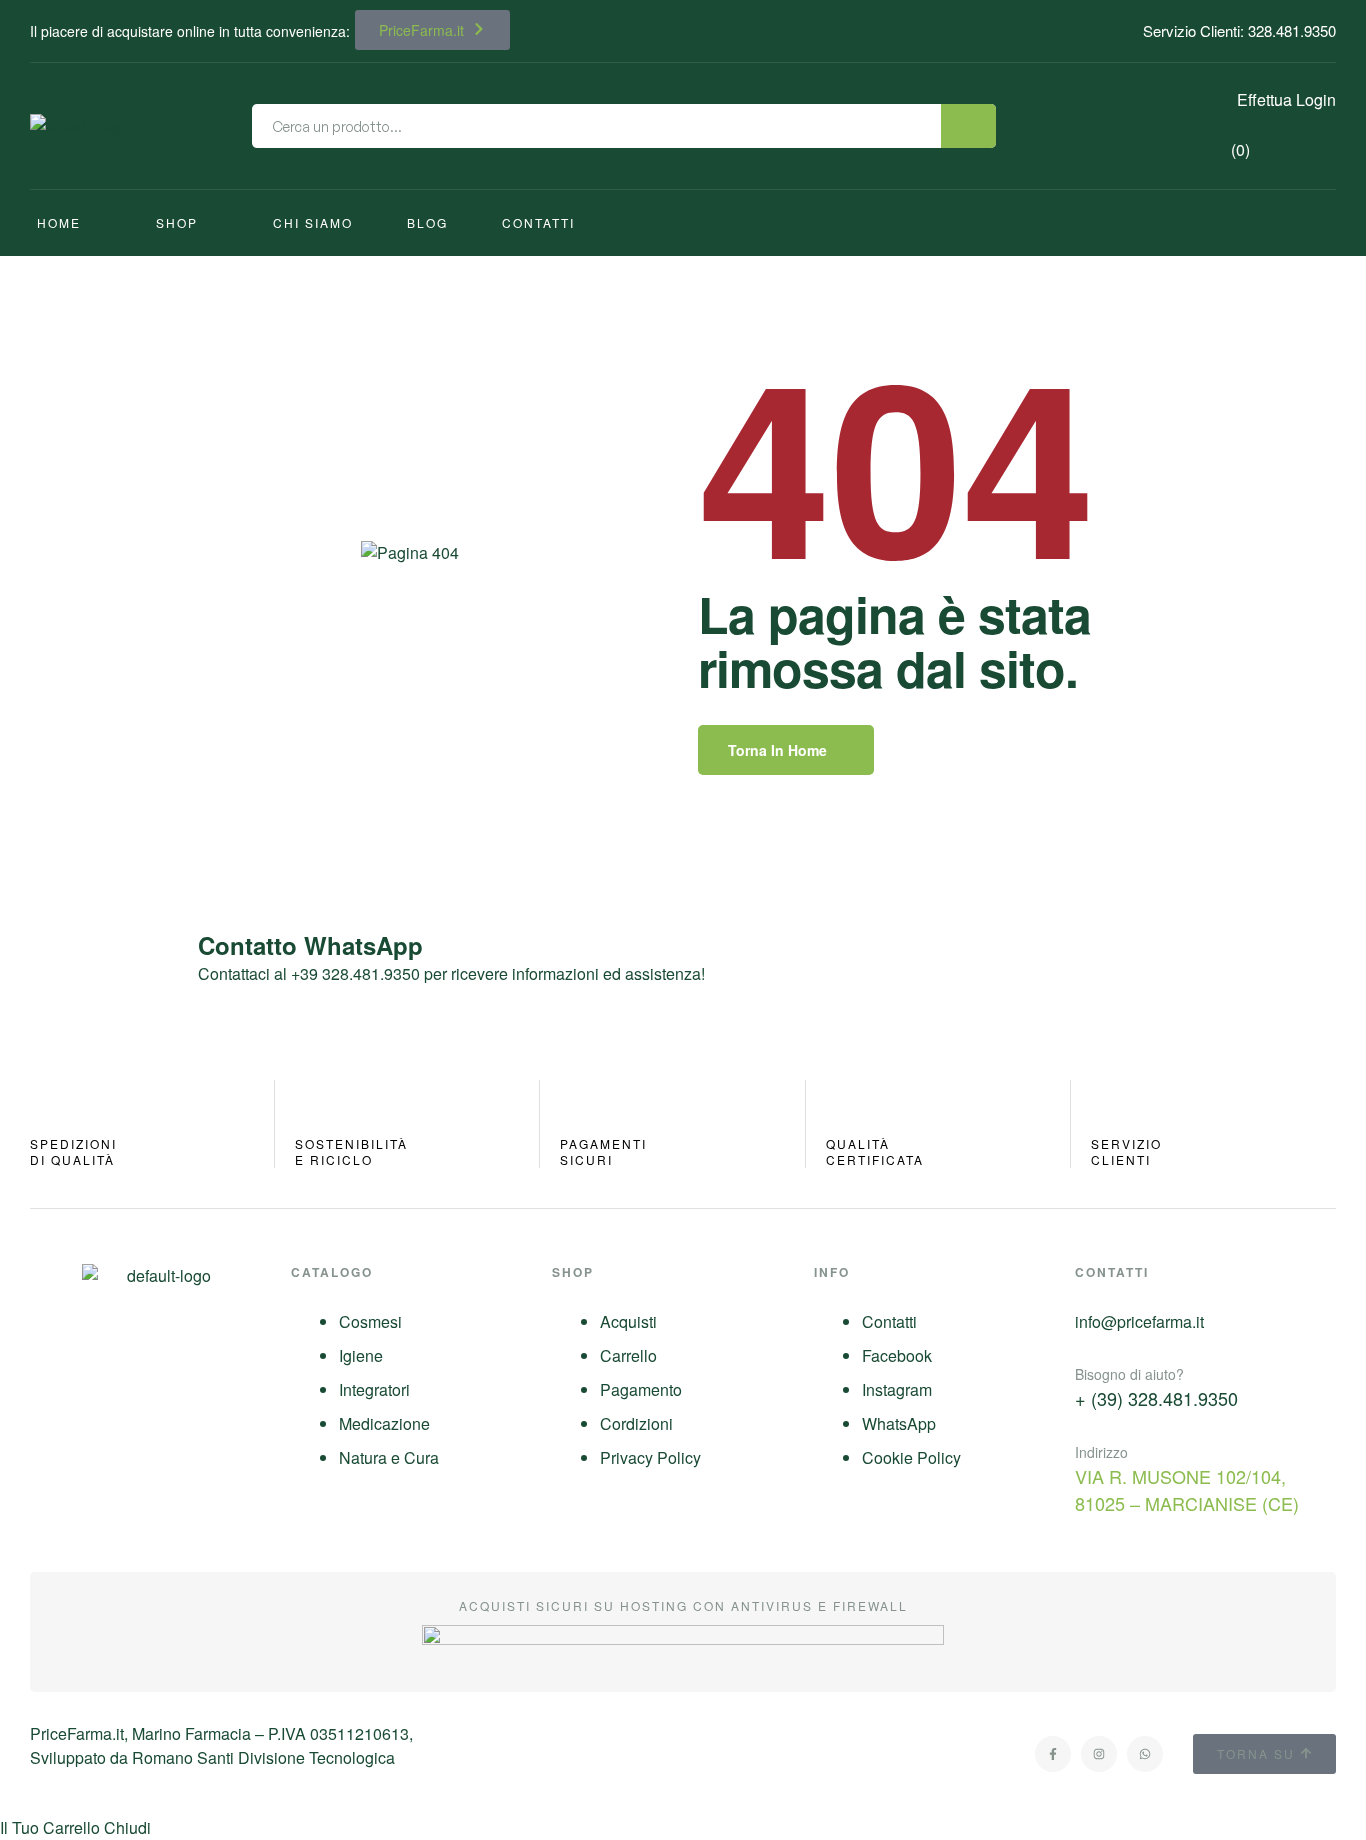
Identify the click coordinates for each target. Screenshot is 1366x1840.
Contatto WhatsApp (310, 945)
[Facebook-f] (1053, 1754)
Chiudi (127, 1827)
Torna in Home (777, 750)
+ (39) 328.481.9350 (1156, 1398)
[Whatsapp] (1145, 1754)
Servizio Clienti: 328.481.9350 (1239, 30)
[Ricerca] (968, 126)
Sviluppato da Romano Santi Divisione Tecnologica (212, 1757)
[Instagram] (1099, 1754)
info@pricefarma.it (1139, 1321)
